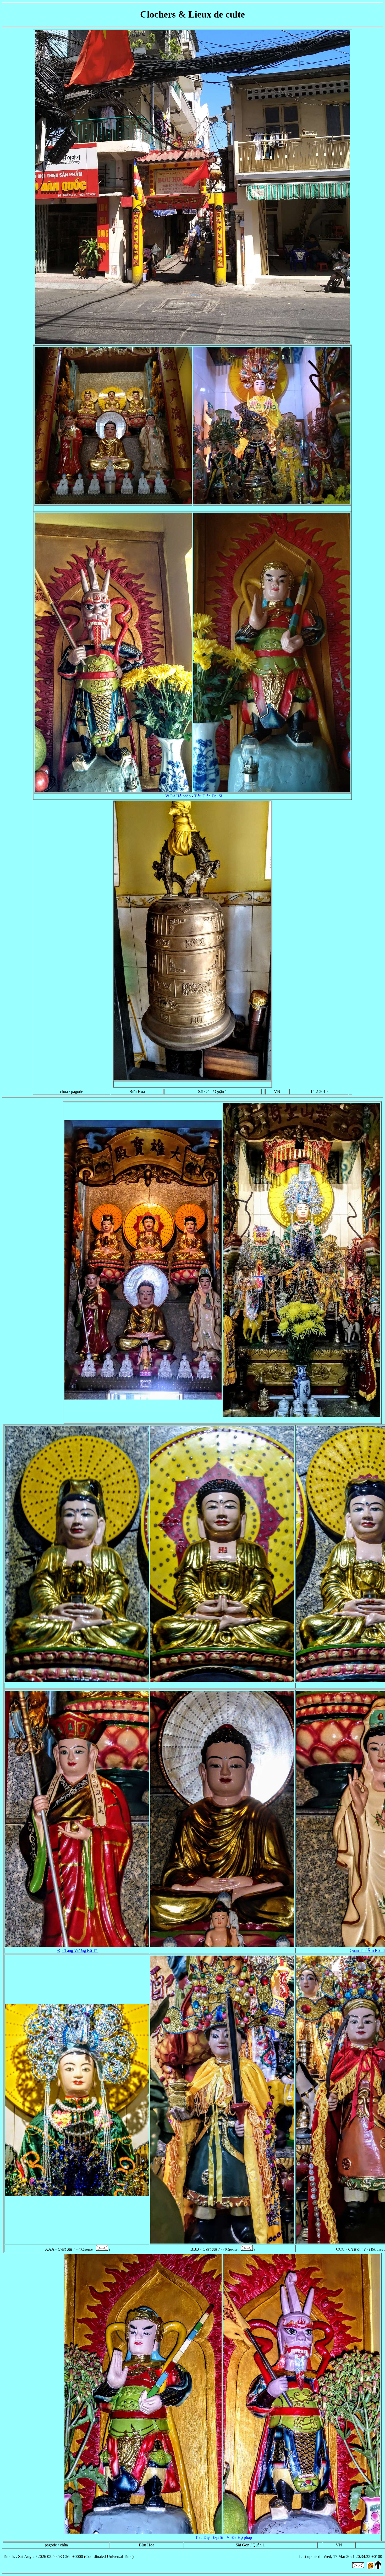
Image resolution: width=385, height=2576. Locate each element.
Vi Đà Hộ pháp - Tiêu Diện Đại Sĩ (194, 796)
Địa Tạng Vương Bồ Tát (78, 1950)
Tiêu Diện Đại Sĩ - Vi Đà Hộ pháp (224, 2537)
